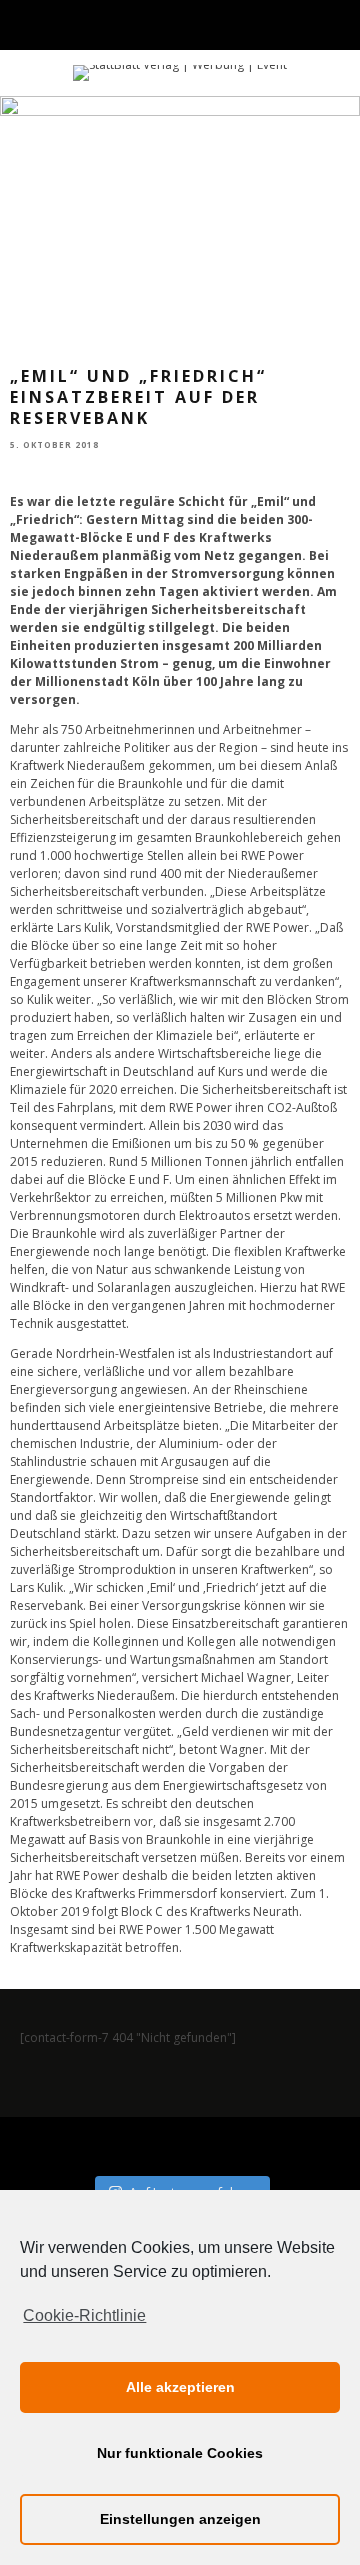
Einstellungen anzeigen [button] (180, 2519)
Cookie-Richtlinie (84, 2315)
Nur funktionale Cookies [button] (180, 2453)
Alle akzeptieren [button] (180, 2387)
